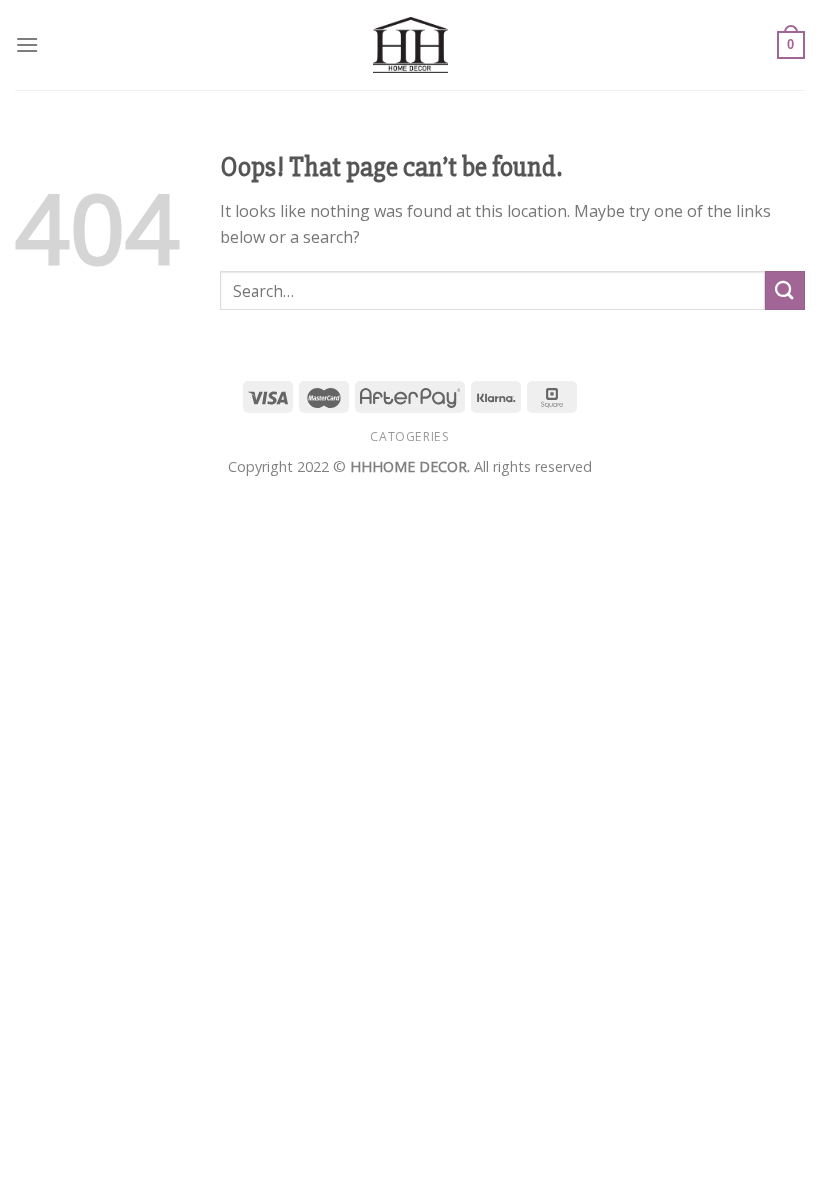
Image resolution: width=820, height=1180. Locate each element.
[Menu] (27, 44)
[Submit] (785, 290)
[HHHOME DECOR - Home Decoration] (410, 45)
